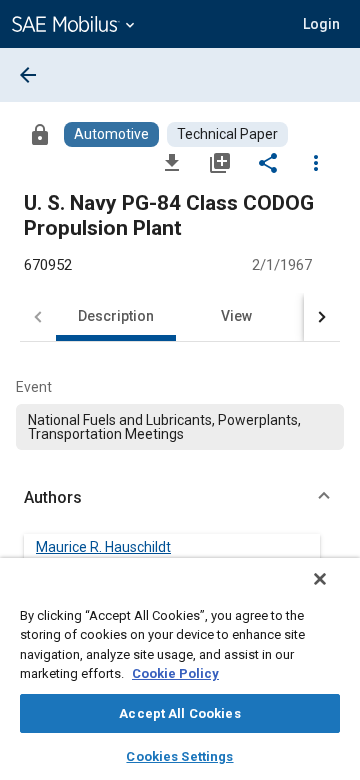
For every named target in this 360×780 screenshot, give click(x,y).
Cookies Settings (179, 756)
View (236, 316)
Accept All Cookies (179, 713)
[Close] (320, 579)
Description (116, 316)
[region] (180, 669)
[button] (180, 498)
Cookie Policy (175, 673)
